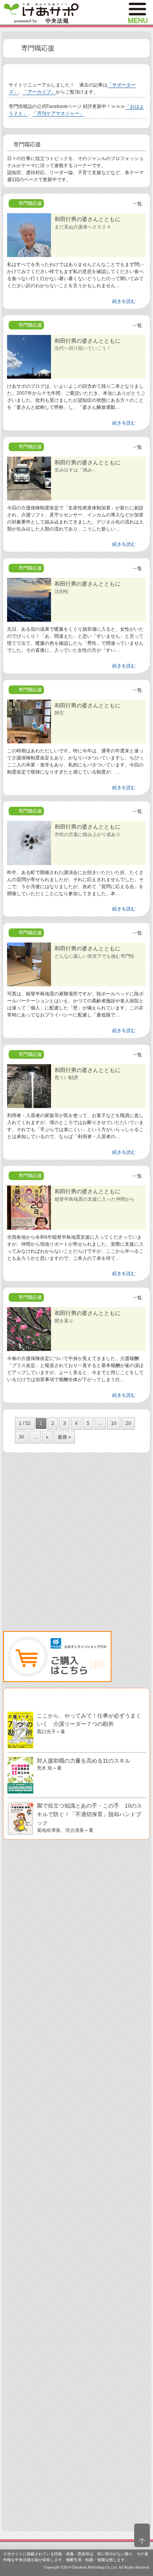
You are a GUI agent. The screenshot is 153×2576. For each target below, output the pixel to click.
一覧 (137, 204)
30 (22, 1437)
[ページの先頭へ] (142, 2535)
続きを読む (124, 301)
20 (128, 1423)
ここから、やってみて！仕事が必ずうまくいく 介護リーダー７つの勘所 (89, 1723)
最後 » (64, 1437)
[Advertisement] (76, 1548)
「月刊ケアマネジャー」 (58, 113)
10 (114, 1423)
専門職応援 (38, 48)
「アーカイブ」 (39, 92)
